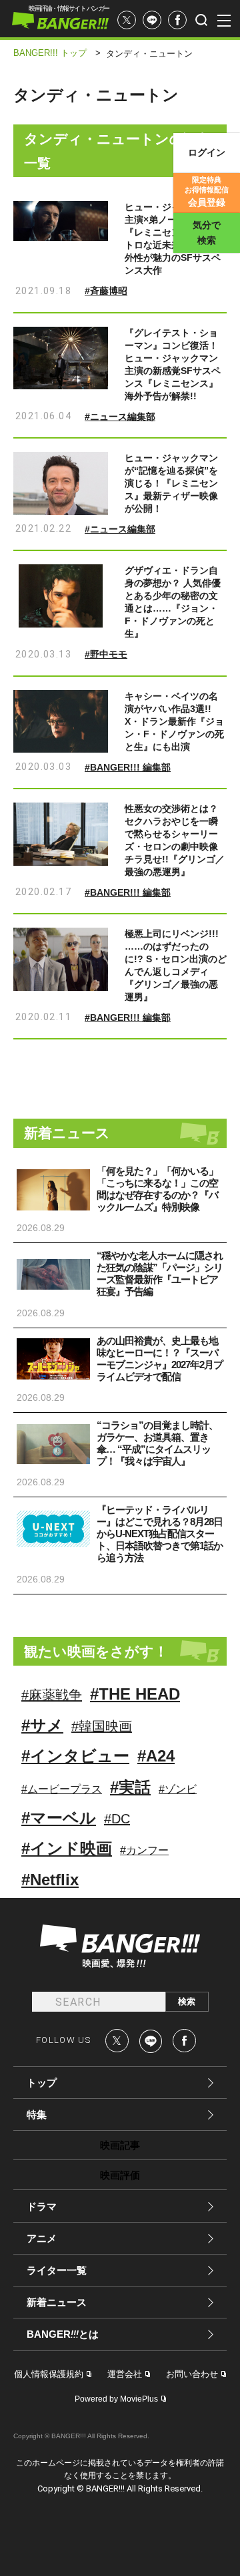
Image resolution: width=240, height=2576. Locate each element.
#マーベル (59, 1818)
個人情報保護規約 (49, 2374)
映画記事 (120, 2145)
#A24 (156, 1756)
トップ (42, 2083)
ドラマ (42, 2206)
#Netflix (50, 1880)
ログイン (207, 152)
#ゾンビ (178, 1789)
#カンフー (144, 1850)
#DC (117, 1819)
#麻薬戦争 (52, 1695)
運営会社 (125, 2374)
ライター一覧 (57, 2270)
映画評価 (120, 2175)
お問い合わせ (192, 2374)
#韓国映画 (102, 1726)
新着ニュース (57, 2302)
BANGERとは (63, 2334)
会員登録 (207, 192)
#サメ (42, 1725)
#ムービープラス (62, 1789)
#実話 (130, 1787)
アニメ (42, 2238)
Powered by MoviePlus (116, 2399)
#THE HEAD (135, 1694)
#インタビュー (75, 1756)
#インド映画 (67, 1848)
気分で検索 (207, 233)
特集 (37, 2115)
